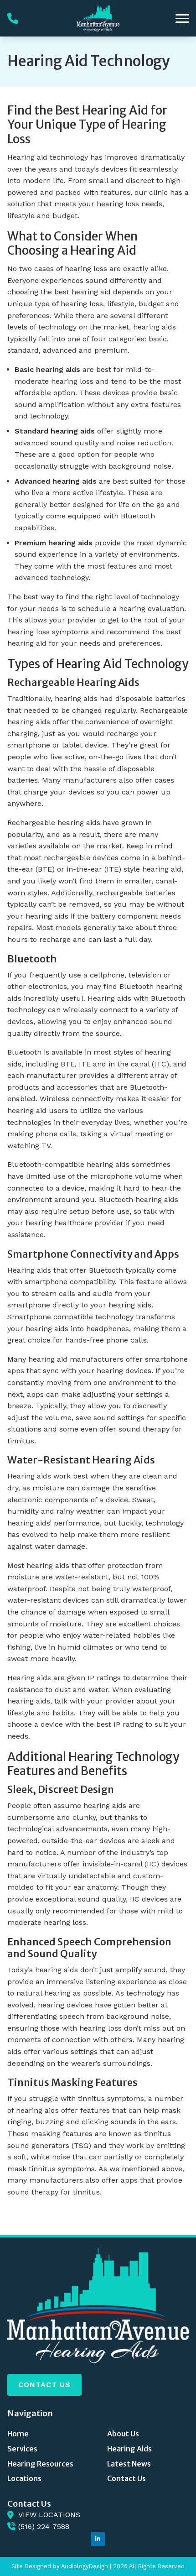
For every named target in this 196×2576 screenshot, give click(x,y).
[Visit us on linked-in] (98, 2539)
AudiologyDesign (85, 2566)
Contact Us (44, 2385)
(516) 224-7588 (44, 2526)
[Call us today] (13, 18)
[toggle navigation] (182, 18)
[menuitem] (48, 2434)
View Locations (49, 2515)
